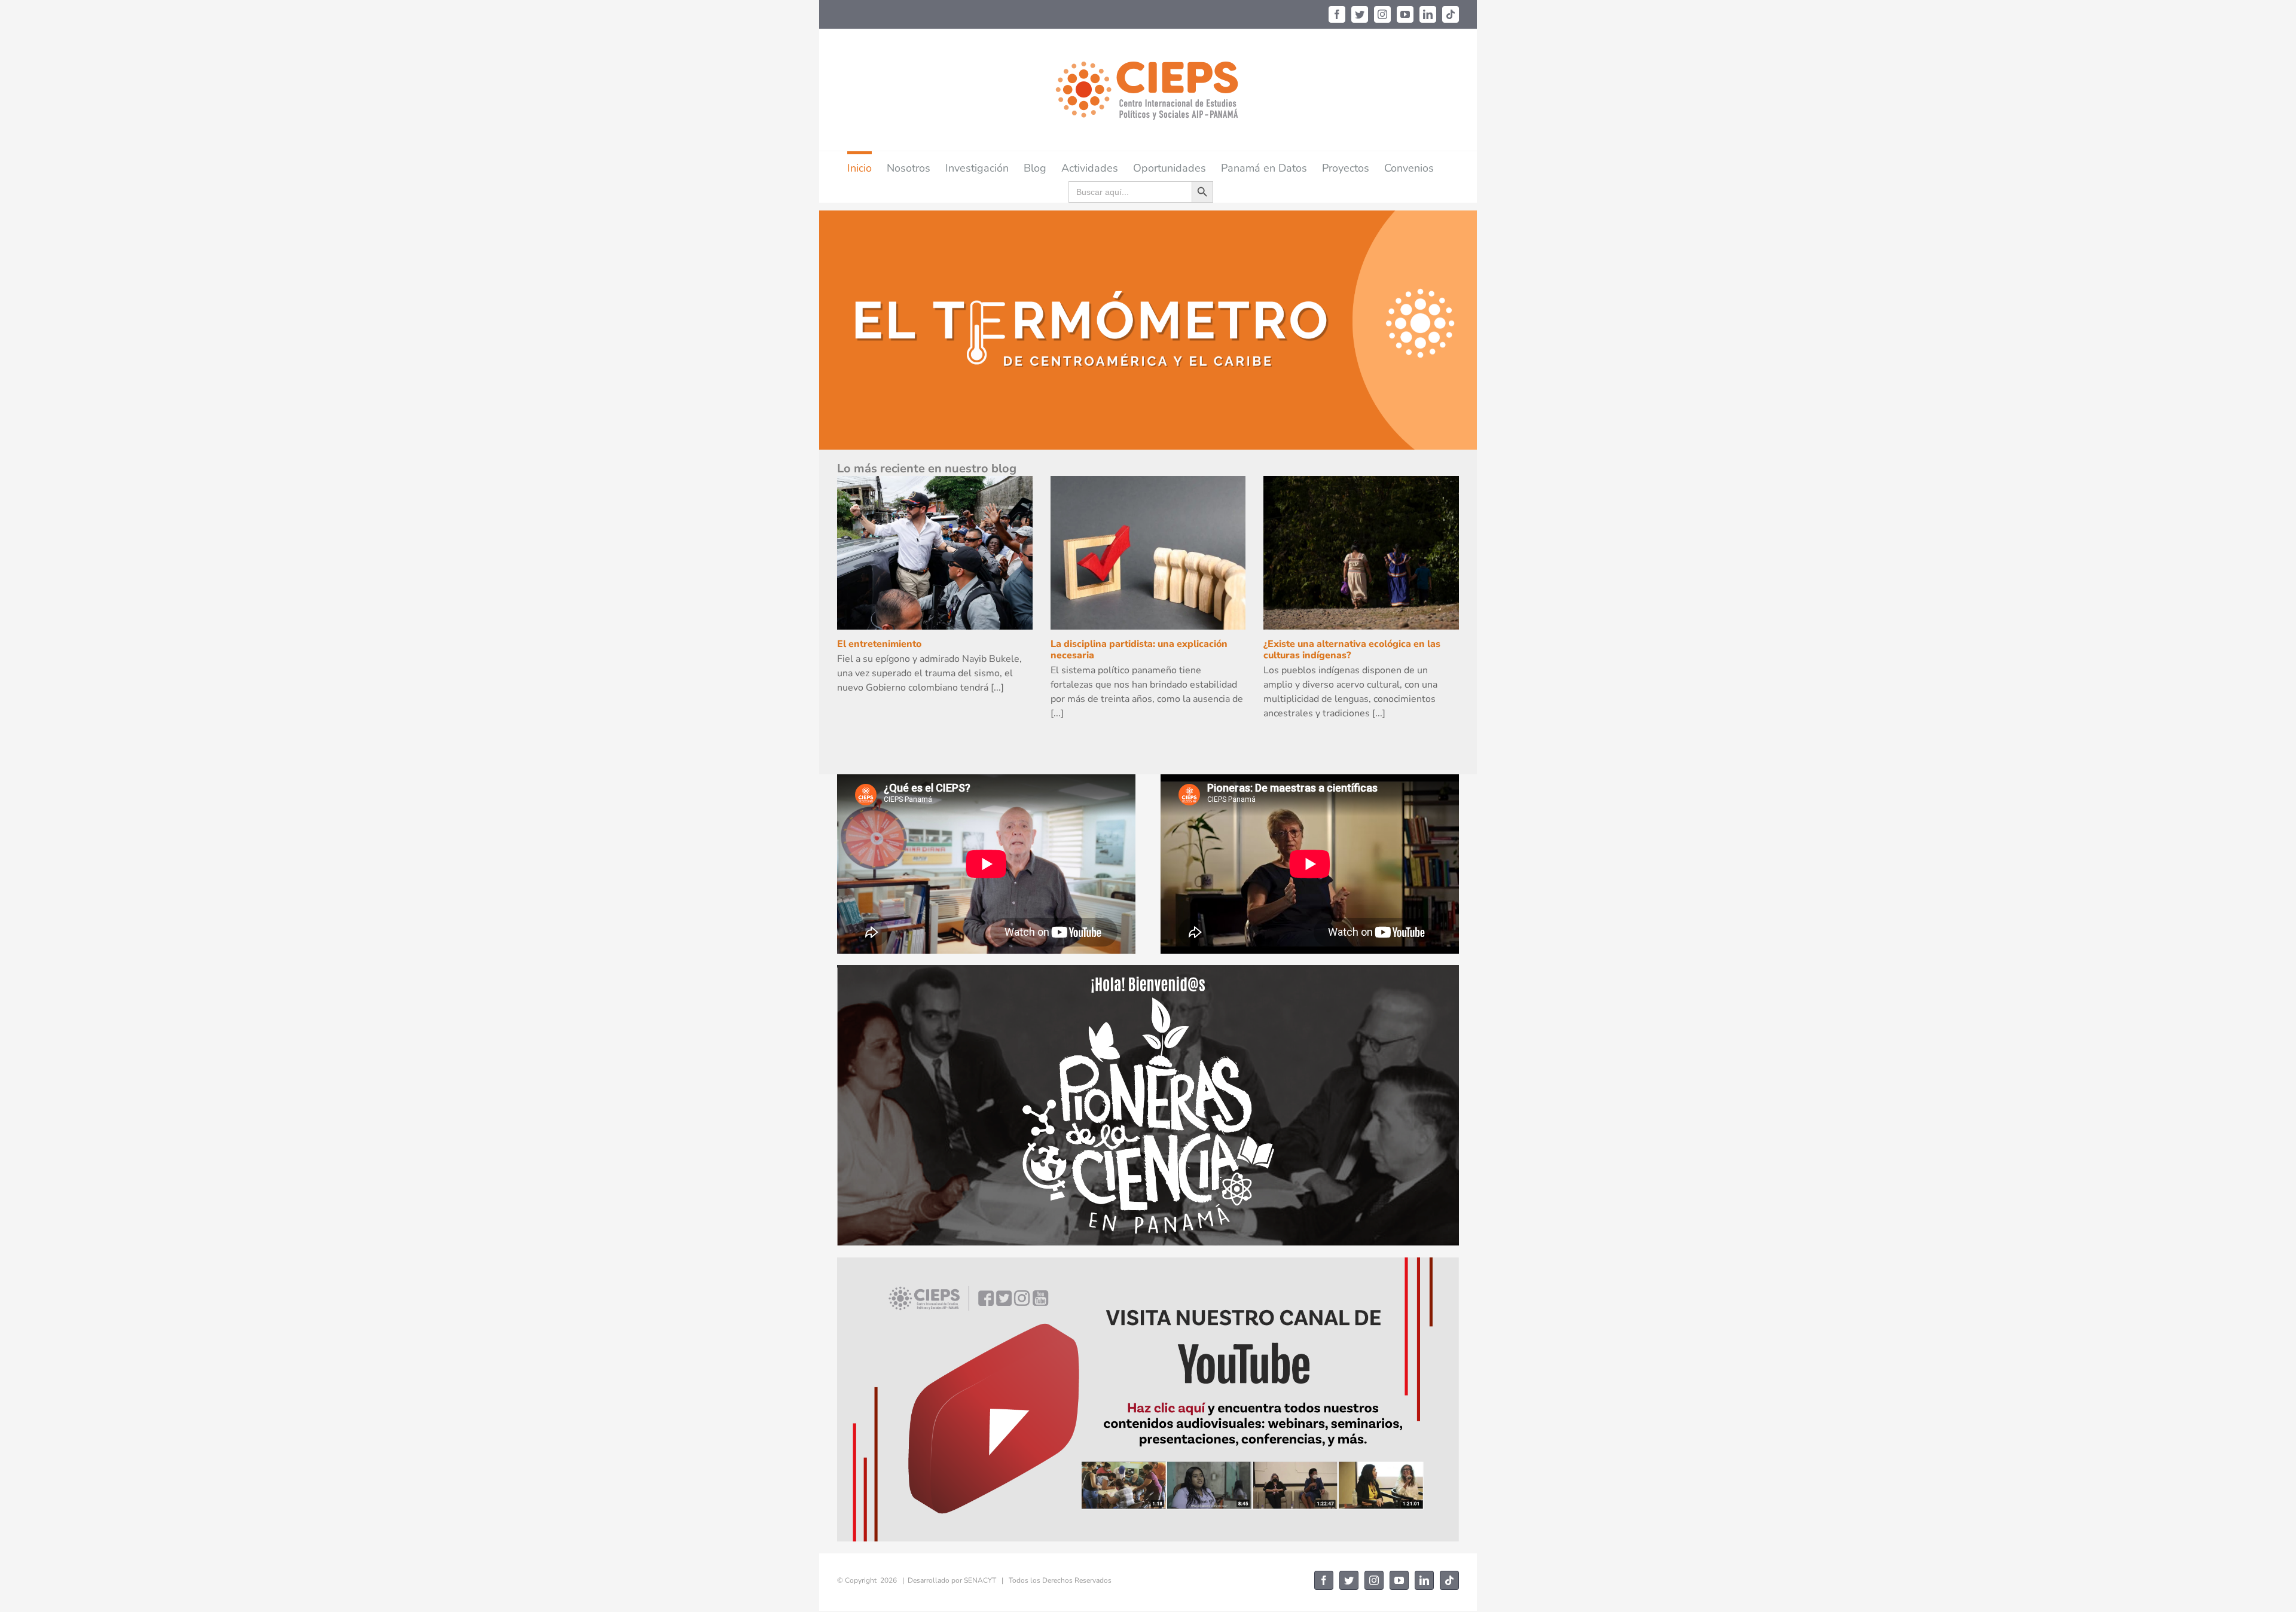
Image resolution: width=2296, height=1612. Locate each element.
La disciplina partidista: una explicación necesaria (1139, 650)
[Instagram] (1382, 14)
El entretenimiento (879, 644)
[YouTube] (1405, 14)
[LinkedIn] (1428, 14)
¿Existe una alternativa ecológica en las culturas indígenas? (1352, 650)
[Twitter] (1360, 14)
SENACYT (980, 1580)
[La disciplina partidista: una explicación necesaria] (1148, 553)
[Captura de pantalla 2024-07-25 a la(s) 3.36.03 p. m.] (1148, 970)
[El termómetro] (1148, 330)
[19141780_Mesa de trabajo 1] (1148, 1262)
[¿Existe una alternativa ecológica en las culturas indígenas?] (1361, 553)
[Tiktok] (1451, 14)
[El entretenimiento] (935, 553)
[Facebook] (1337, 14)
